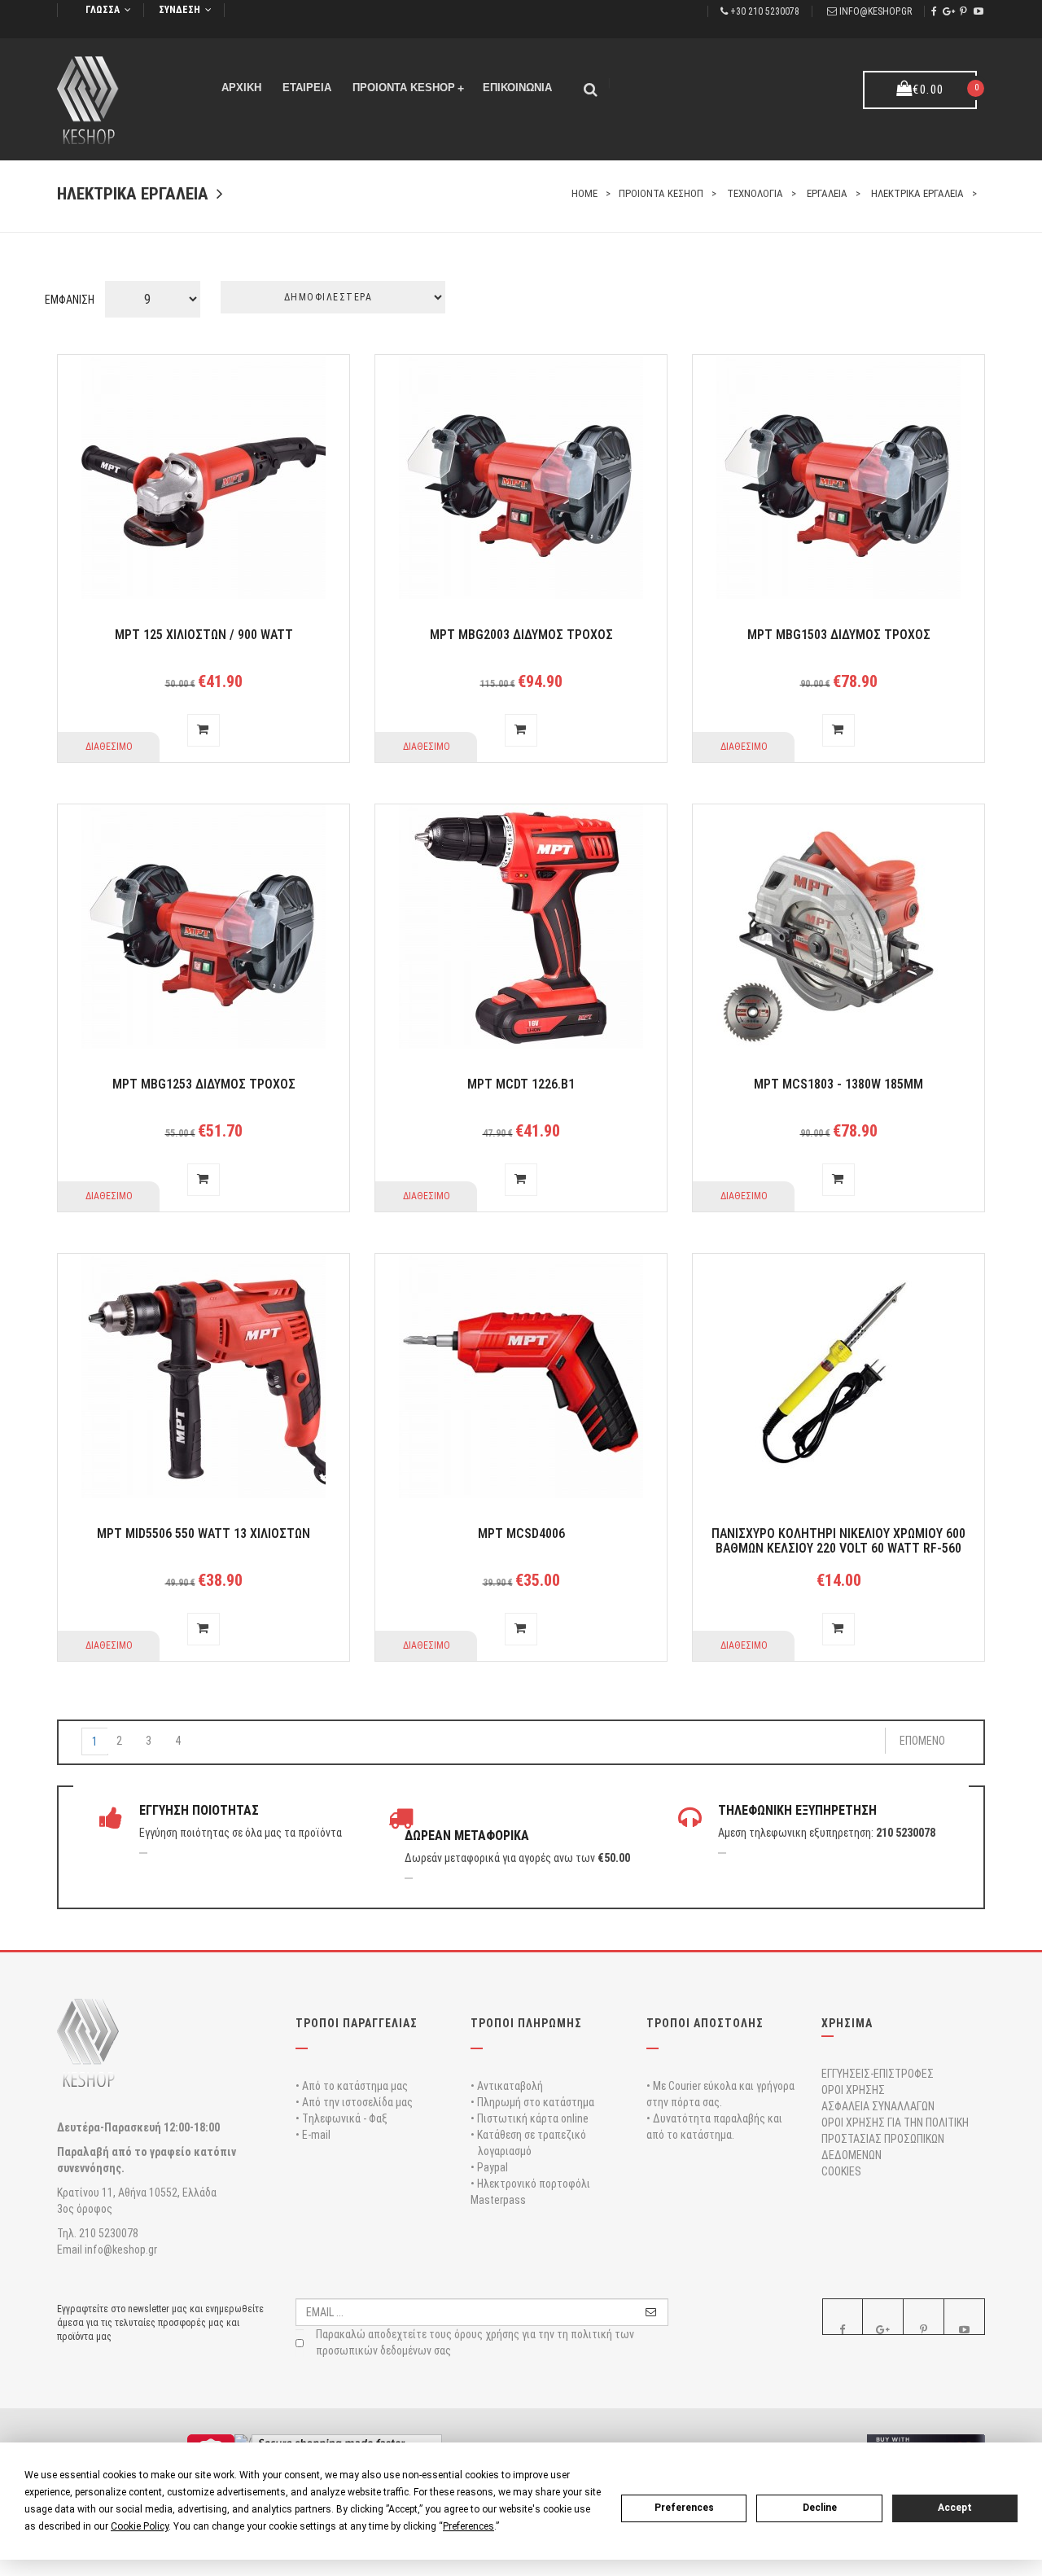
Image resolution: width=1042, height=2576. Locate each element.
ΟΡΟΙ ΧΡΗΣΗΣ (853, 2090)
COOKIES (841, 2171)
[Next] (204, 1733)
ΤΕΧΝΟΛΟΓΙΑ (755, 193)
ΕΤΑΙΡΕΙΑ (307, 88)
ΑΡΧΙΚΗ (241, 88)
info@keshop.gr (876, 11)
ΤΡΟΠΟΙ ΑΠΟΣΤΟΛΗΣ (705, 2023)
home (584, 193)
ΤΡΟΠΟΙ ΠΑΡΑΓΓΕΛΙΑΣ (357, 2023)
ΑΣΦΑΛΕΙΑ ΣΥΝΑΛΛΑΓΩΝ (878, 2106)
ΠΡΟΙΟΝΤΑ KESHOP (408, 88)
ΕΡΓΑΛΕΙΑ (827, 193)
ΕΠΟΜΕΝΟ (922, 1741)
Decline (820, 2508)
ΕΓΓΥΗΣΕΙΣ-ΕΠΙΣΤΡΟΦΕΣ (878, 2074)
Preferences (684, 2508)
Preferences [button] (468, 2526)
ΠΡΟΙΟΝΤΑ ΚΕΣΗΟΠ (661, 193)
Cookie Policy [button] (140, 2526)
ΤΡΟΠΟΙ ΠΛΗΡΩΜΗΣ (526, 2023)
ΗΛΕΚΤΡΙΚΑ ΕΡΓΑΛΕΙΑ (917, 193)
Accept (955, 2508)
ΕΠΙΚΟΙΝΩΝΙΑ (517, 88)
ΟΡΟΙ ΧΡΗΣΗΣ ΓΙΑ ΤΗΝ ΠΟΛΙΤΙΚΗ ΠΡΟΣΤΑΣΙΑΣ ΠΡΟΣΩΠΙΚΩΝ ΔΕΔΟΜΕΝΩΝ (895, 2139)
